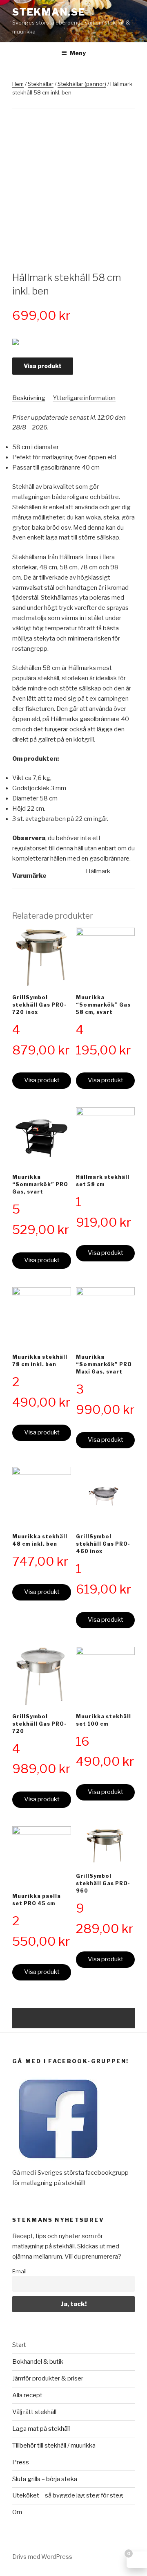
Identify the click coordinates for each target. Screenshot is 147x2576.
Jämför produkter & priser (48, 2378)
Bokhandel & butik (38, 2362)
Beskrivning (29, 398)
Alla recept (27, 2395)
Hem (18, 84)
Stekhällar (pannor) (82, 84)
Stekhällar (41, 84)
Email (19, 2271)
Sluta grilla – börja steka (45, 2479)
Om (17, 2512)
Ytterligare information (84, 398)
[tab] (29, 398)
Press (21, 2462)
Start (19, 2345)
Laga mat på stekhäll (41, 2429)
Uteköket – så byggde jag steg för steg (68, 2495)
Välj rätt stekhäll (34, 2412)
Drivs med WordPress (42, 2557)
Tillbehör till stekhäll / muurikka (54, 2446)
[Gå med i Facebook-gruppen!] (58, 2163)
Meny (78, 53)
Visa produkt (43, 366)
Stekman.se (49, 12)
